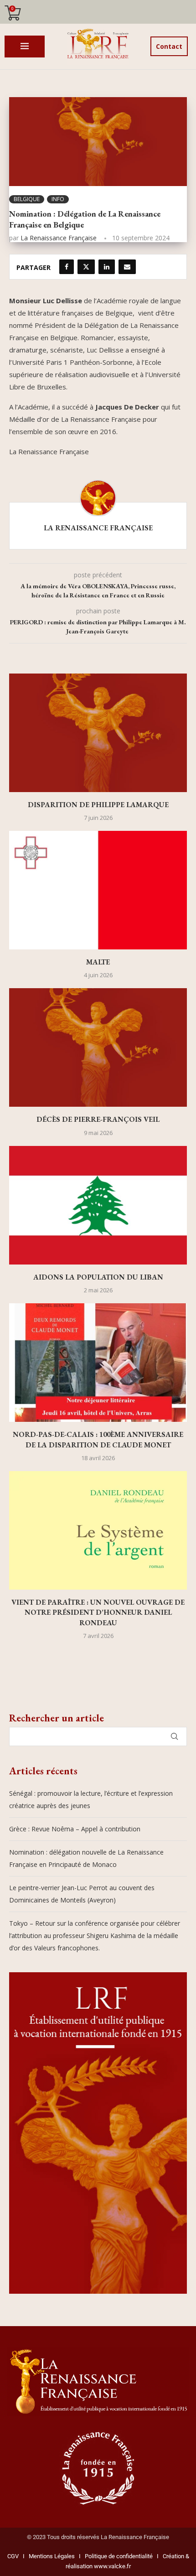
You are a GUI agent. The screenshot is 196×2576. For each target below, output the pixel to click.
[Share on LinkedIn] (107, 267)
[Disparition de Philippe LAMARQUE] (98, 733)
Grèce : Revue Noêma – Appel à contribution (75, 1829)
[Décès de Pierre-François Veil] (98, 1047)
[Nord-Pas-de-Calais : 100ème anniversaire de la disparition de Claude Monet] (98, 1363)
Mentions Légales (50, 2556)
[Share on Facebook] (67, 267)
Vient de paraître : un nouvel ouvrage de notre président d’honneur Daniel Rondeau (98, 1612)
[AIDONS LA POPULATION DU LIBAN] (98, 1205)
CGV (13, 2556)
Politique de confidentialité (119, 2556)
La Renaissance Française (59, 238)
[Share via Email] (127, 267)
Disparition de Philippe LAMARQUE (98, 805)
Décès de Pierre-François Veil (98, 1119)
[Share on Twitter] (86, 267)
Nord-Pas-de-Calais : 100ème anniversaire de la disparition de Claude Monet (98, 1439)
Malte (98, 962)
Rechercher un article (57, 1718)
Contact (169, 46)
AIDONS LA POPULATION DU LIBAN (98, 1277)
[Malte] (98, 890)
